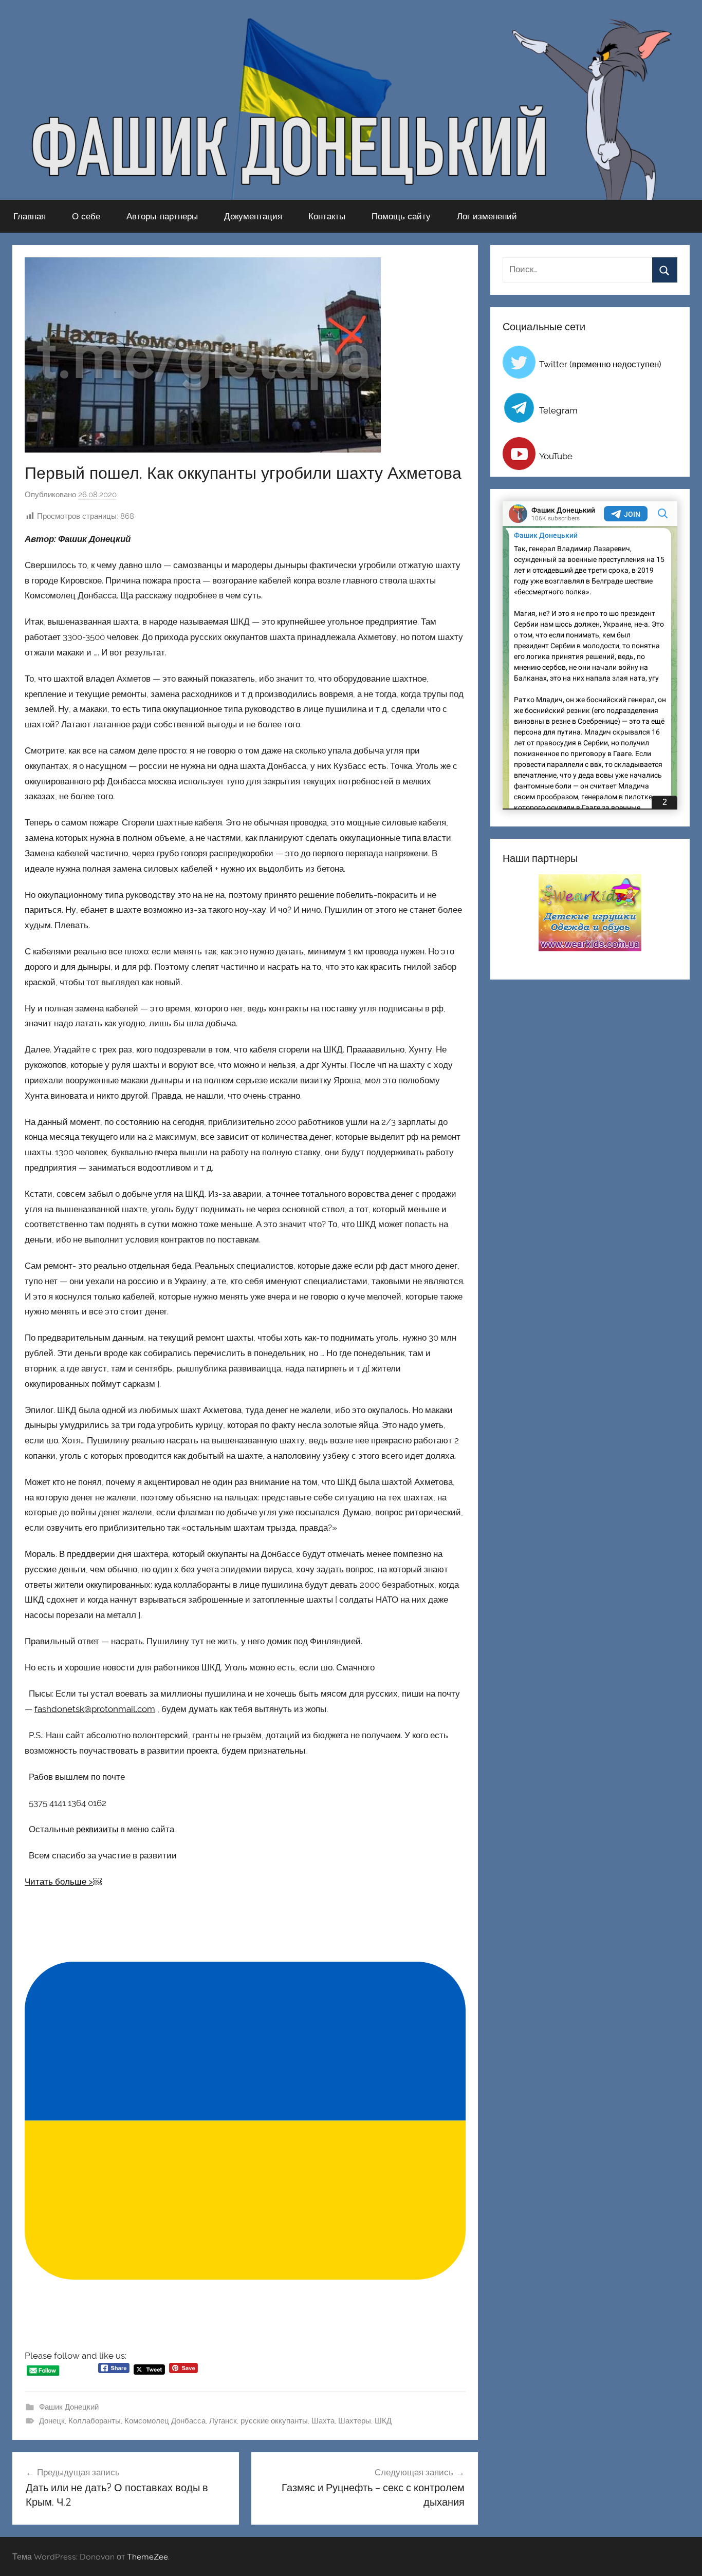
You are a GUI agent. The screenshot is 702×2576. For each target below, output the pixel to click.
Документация (253, 216)
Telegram (558, 410)
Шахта (323, 2421)
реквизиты (97, 1829)
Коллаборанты (95, 2421)
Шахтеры (355, 2421)
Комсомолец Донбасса (165, 2421)
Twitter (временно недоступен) (600, 364)
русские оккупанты (274, 2421)
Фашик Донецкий (69, 2407)
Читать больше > (59, 1882)
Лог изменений (487, 216)
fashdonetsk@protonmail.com (95, 1709)
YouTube (556, 456)
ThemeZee (147, 2556)
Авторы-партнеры (162, 216)
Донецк (52, 2421)
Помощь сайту (401, 216)
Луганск (223, 2421)
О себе (86, 216)
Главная (30, 216)
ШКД (383, 2421)
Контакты (327, 216)
